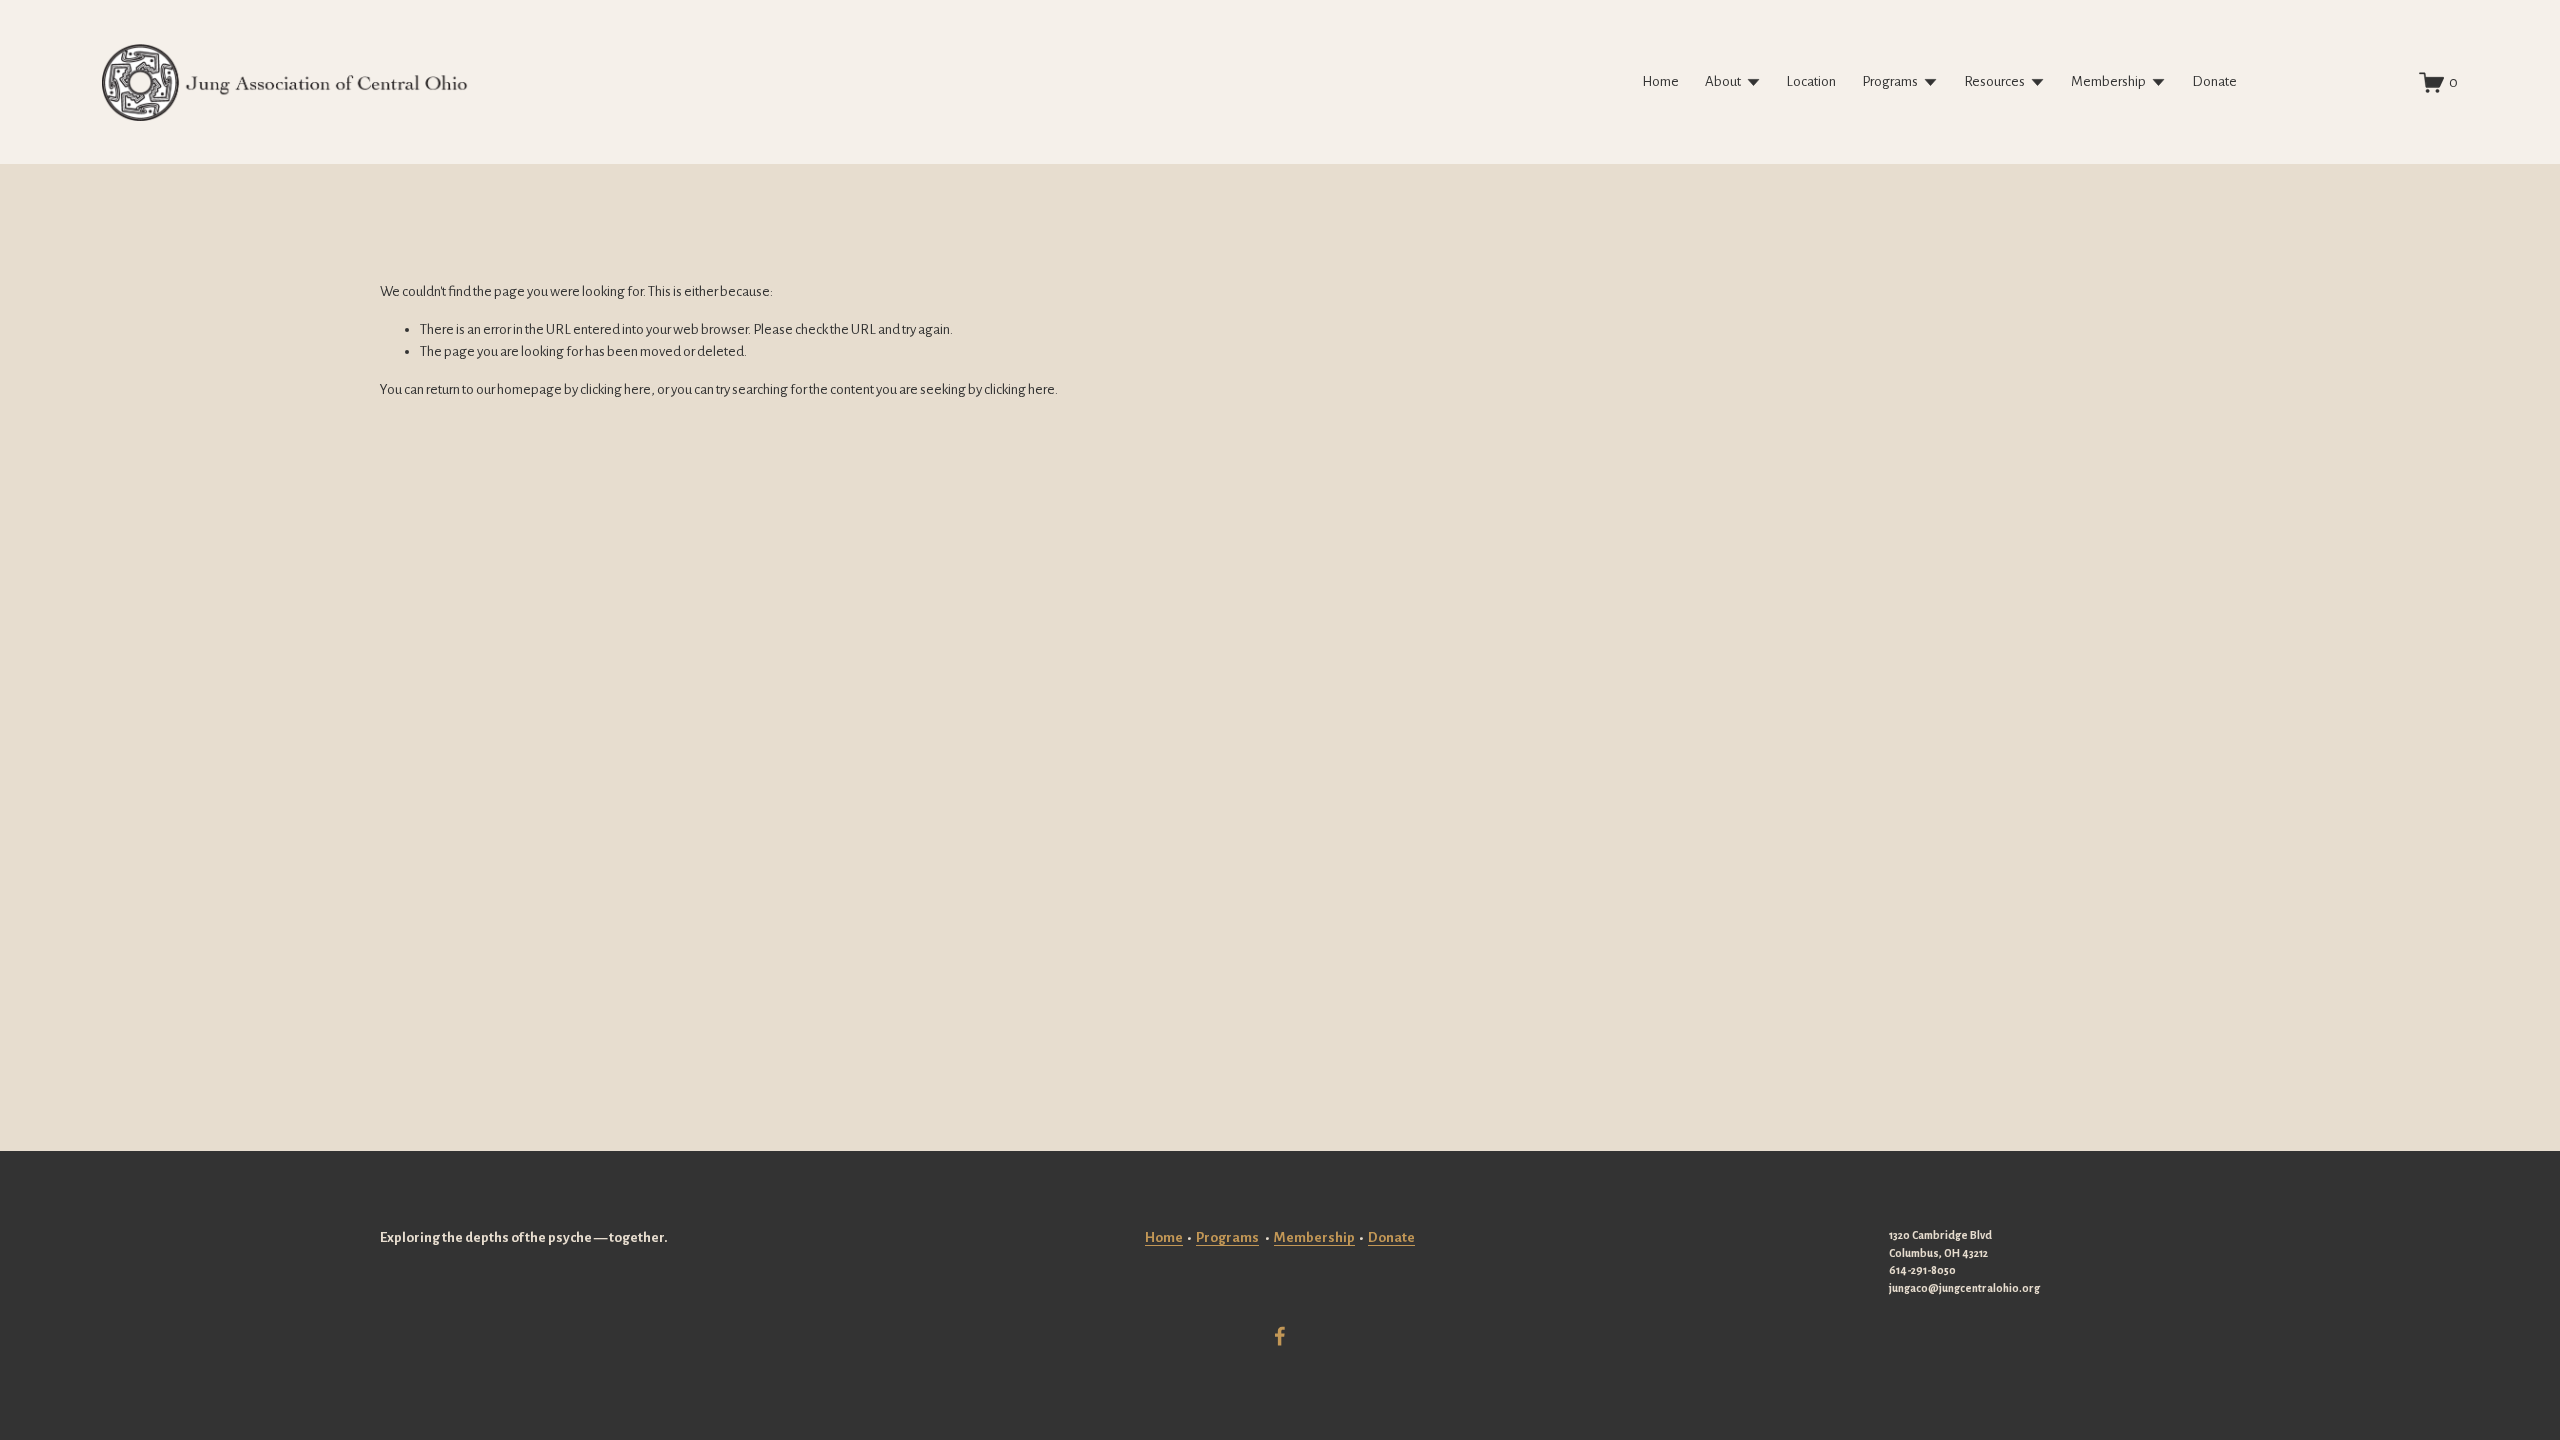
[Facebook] (1280, 1336)
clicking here (615, 389)
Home (1660, 81)
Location (1811, 81)
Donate (2214, 81)
